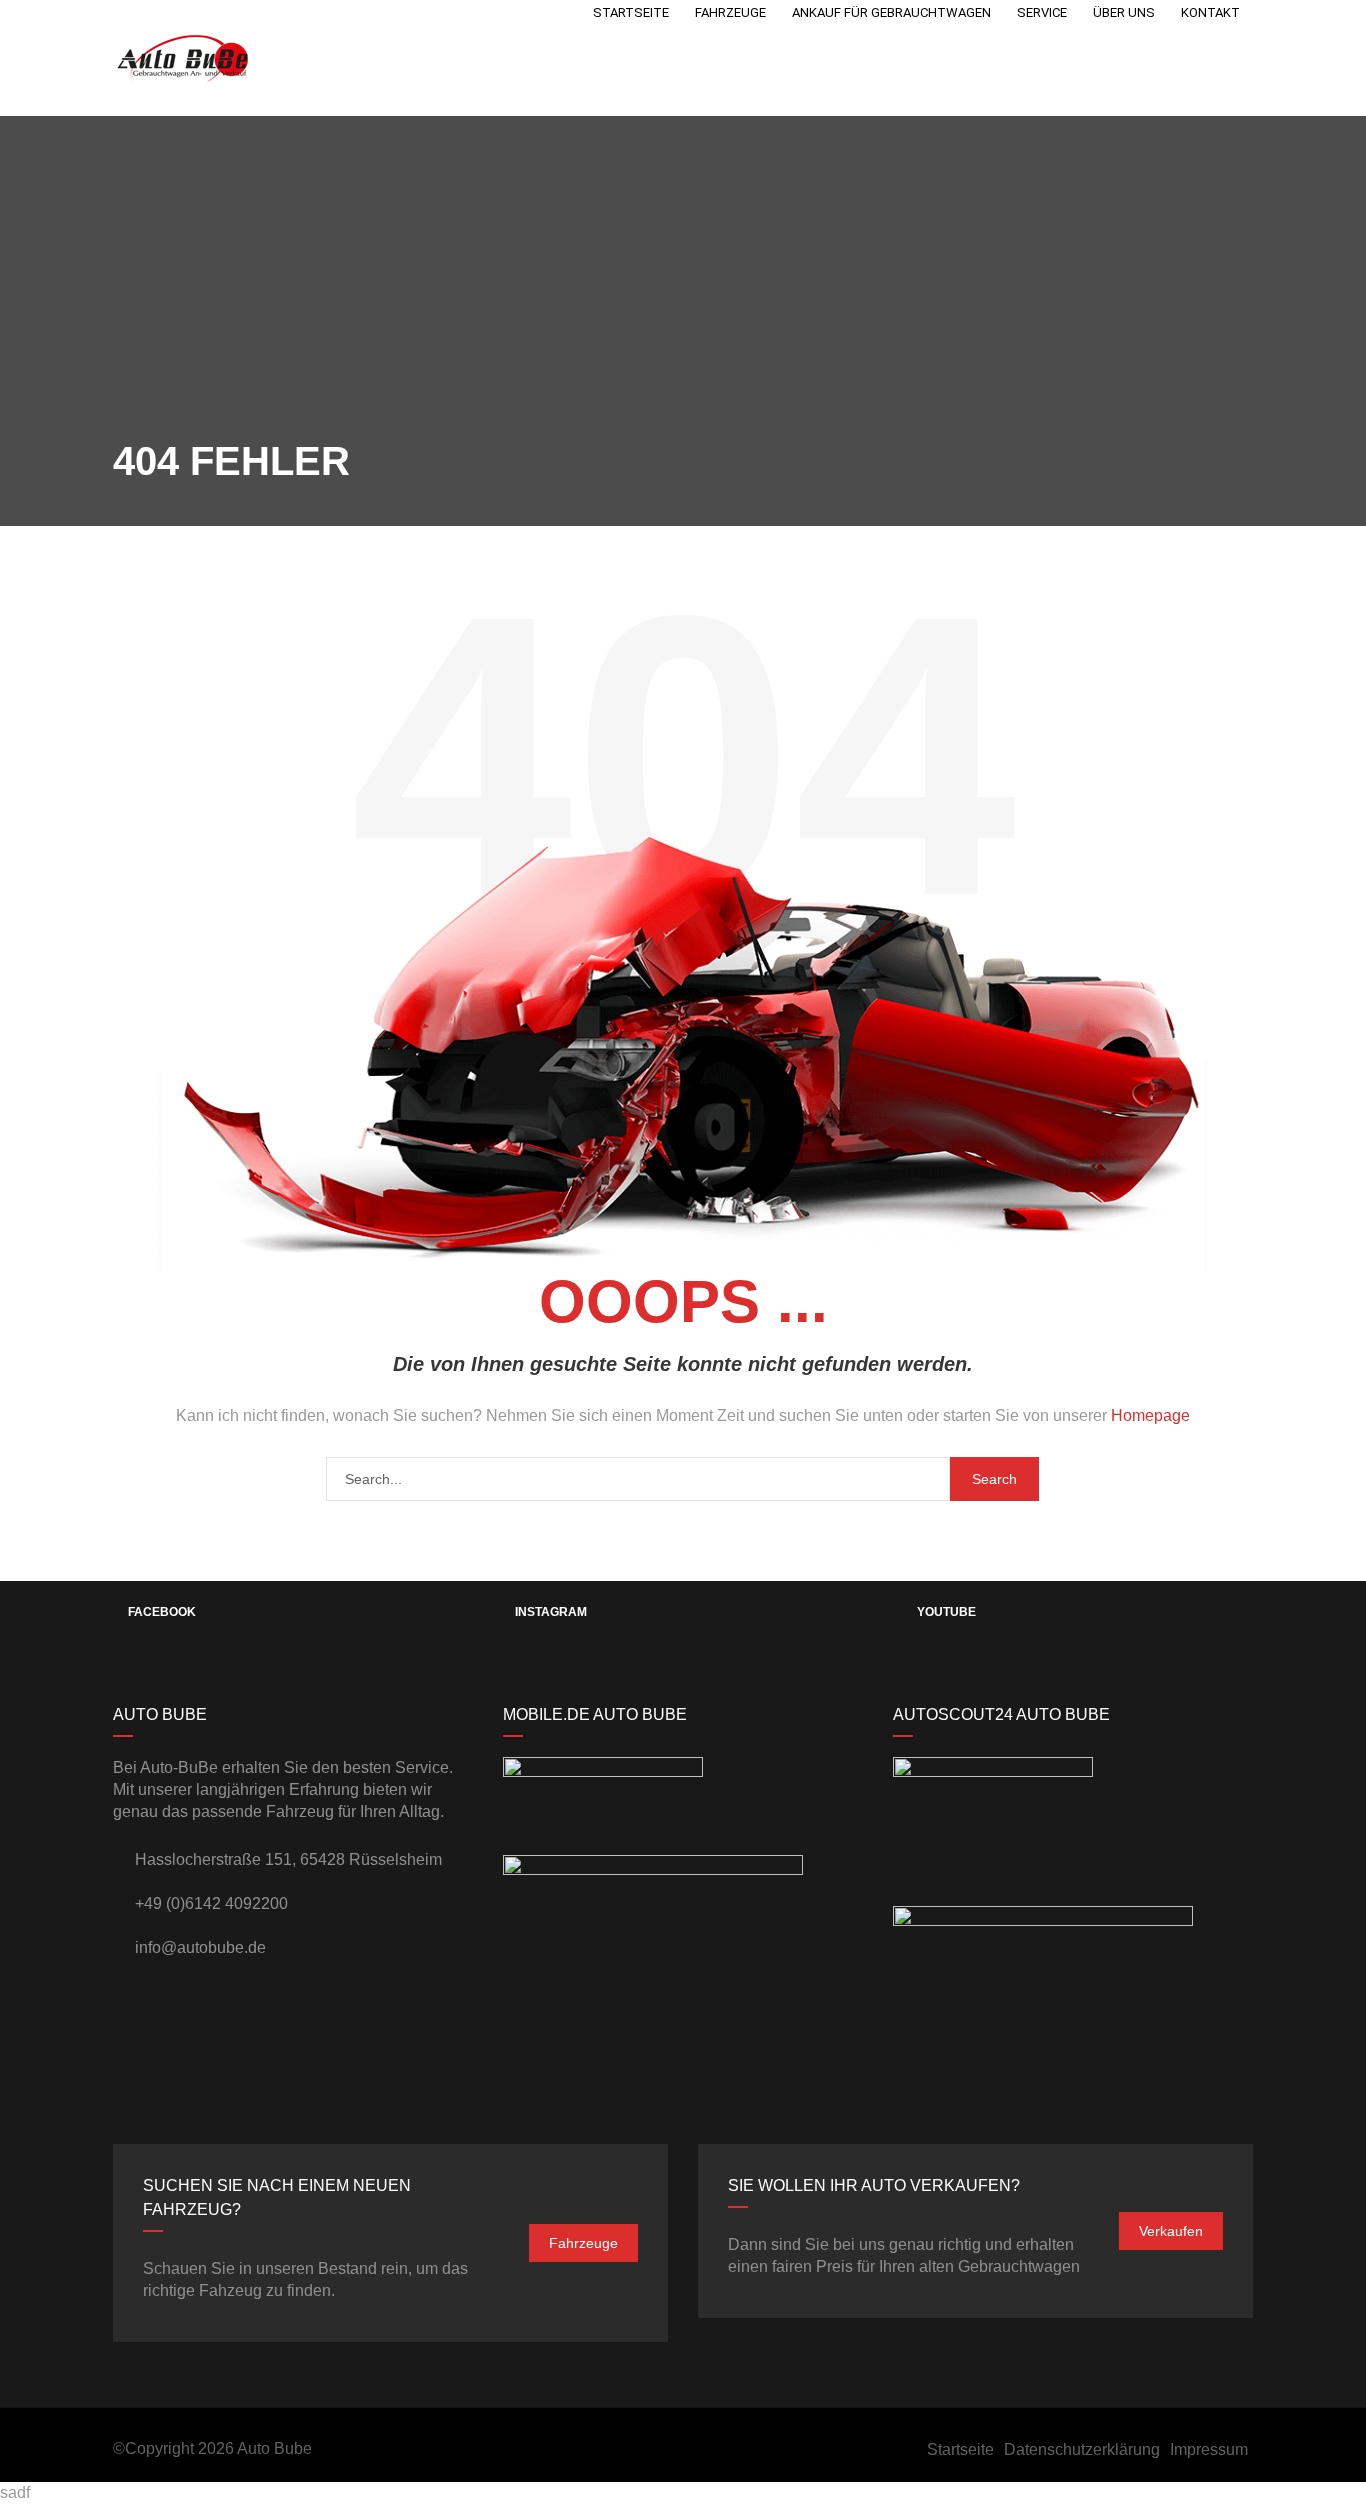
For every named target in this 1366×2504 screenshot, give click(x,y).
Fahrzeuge (583, 2243)
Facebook (162, 1612)
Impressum (1209, 2449)
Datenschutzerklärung (1082, 2449)
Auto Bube (274, 2448)
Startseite (960, 2449)
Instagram (551, 1612)
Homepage (1150, 1415)
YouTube (946, 1612)
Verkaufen (1171, 2231)
